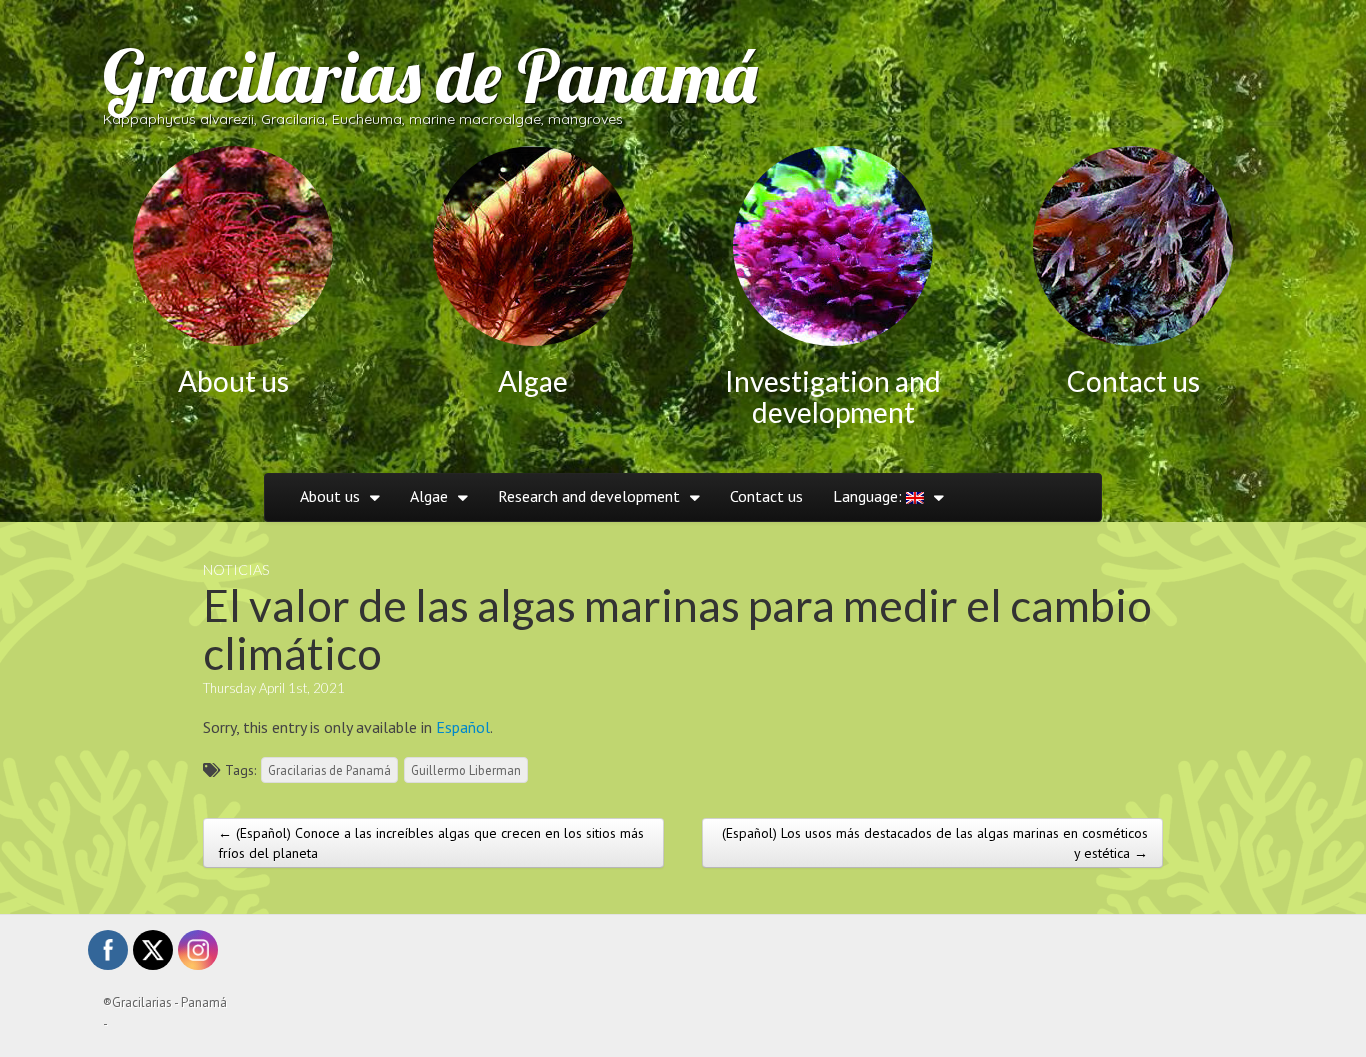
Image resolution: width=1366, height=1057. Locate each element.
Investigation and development (833, 396)
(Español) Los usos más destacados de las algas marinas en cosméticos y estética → (935, 843)
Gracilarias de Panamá (430, 76)
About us (233, 381)
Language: (869, 496)
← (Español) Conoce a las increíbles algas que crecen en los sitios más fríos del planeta (431, 843)
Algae (533, 381)
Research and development (589, 496)
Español (463, 727)
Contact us (1133, 381)
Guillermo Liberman (466, 770)
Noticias (236, 569)
